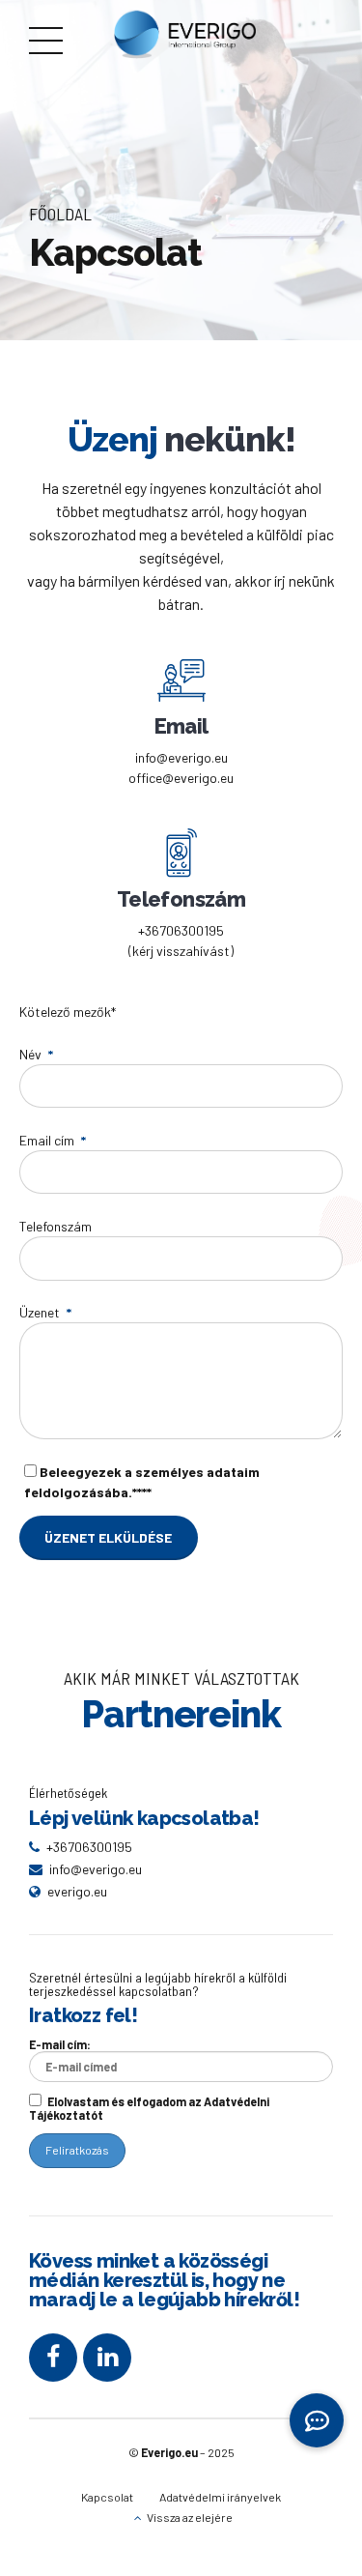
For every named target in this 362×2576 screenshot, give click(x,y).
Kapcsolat (107, 2497)
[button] (317, 2419)
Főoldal (60, 214)
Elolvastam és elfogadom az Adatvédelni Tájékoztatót (149, 2108)
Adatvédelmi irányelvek (220, 2497)
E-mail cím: (60, 2044)
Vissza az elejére (190, 2517)
